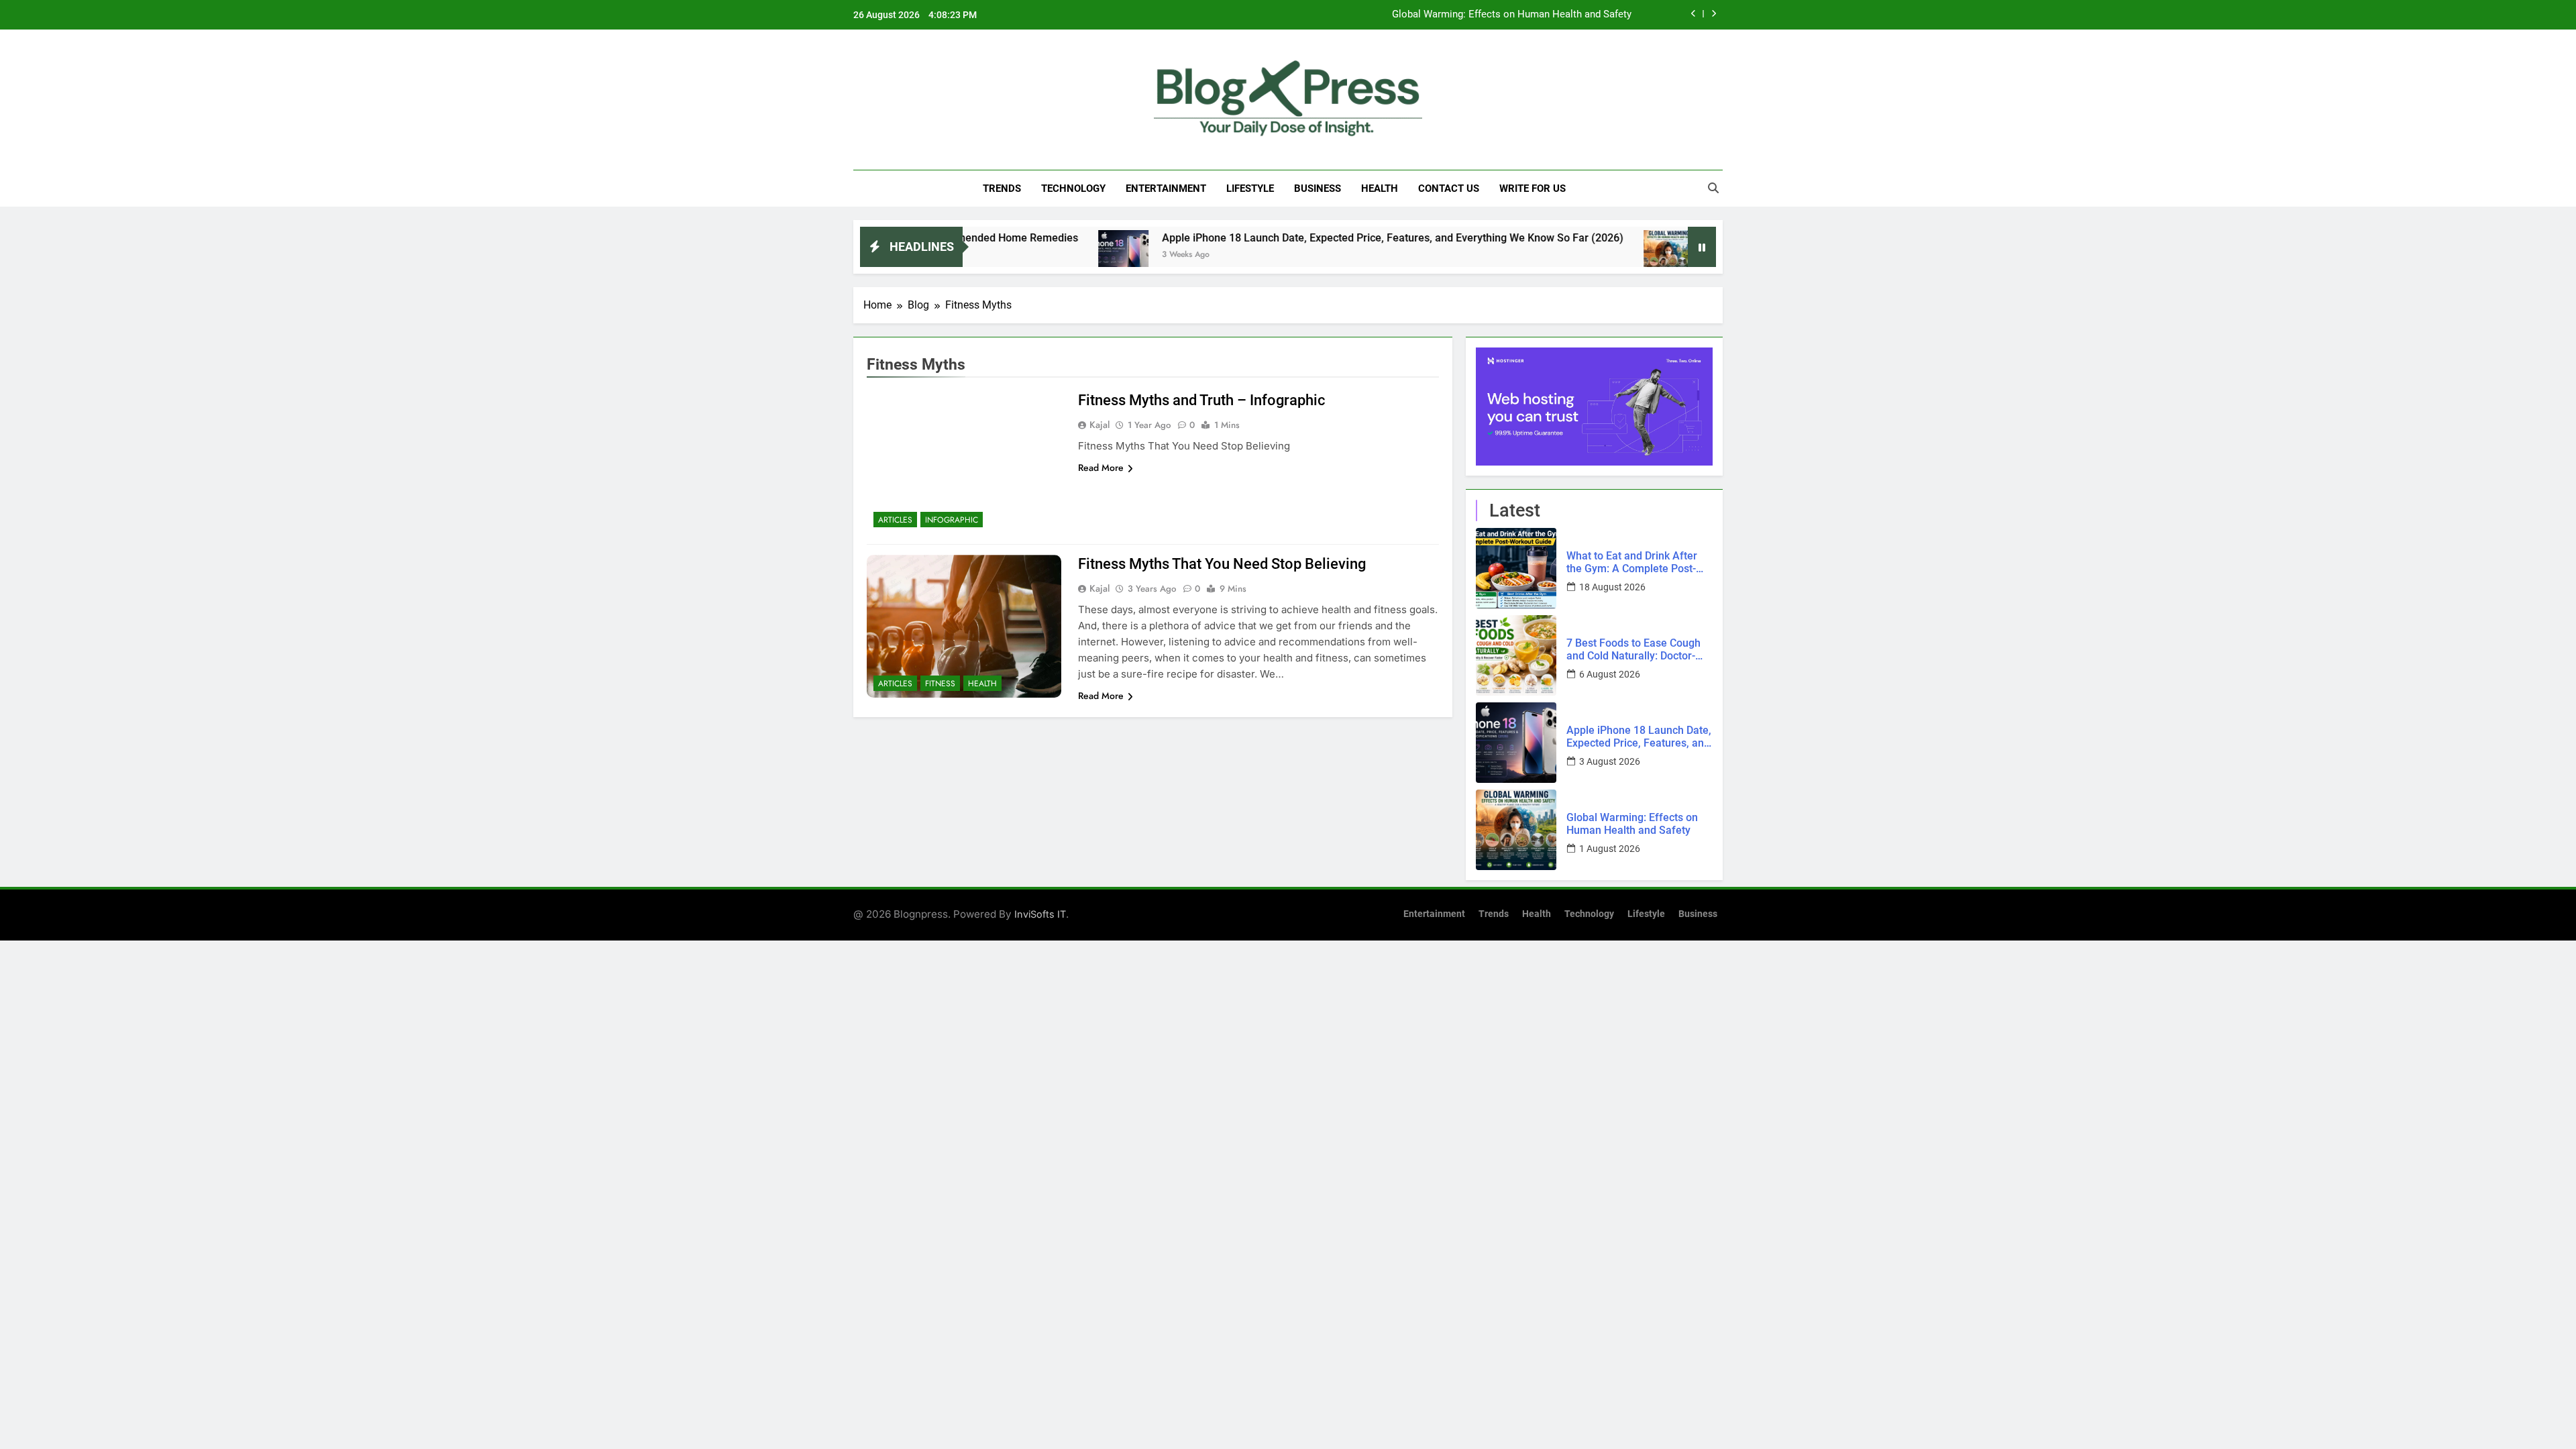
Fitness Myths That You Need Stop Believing (1222, 564)
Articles (895, 520)
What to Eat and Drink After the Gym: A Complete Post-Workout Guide (1632, 562)
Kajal (1099, 425)
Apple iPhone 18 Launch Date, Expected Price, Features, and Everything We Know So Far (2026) (1311, 238)
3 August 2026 (1610, 761)
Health (1380, 189)
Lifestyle (1250, 189)
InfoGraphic (952, 520)
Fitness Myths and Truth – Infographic (1202, 400)
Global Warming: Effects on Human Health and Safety (1512, 15)
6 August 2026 (1610, 674)
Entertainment (1166, 189)
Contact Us (1449, 189)
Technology (1073, 189)
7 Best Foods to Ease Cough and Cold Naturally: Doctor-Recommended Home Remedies (1633, 649)
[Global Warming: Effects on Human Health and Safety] (1587, 255)
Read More (1101, 468)
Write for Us (1533, 189)
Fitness (940, 684)
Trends (1002, 189)
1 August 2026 (1610, 849)
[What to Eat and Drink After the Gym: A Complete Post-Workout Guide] (1516, 568)
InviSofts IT (1040, 914)
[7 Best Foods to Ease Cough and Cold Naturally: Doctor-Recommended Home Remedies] (1516, 655)
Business (1318, 189)
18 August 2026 (1612, 587)
